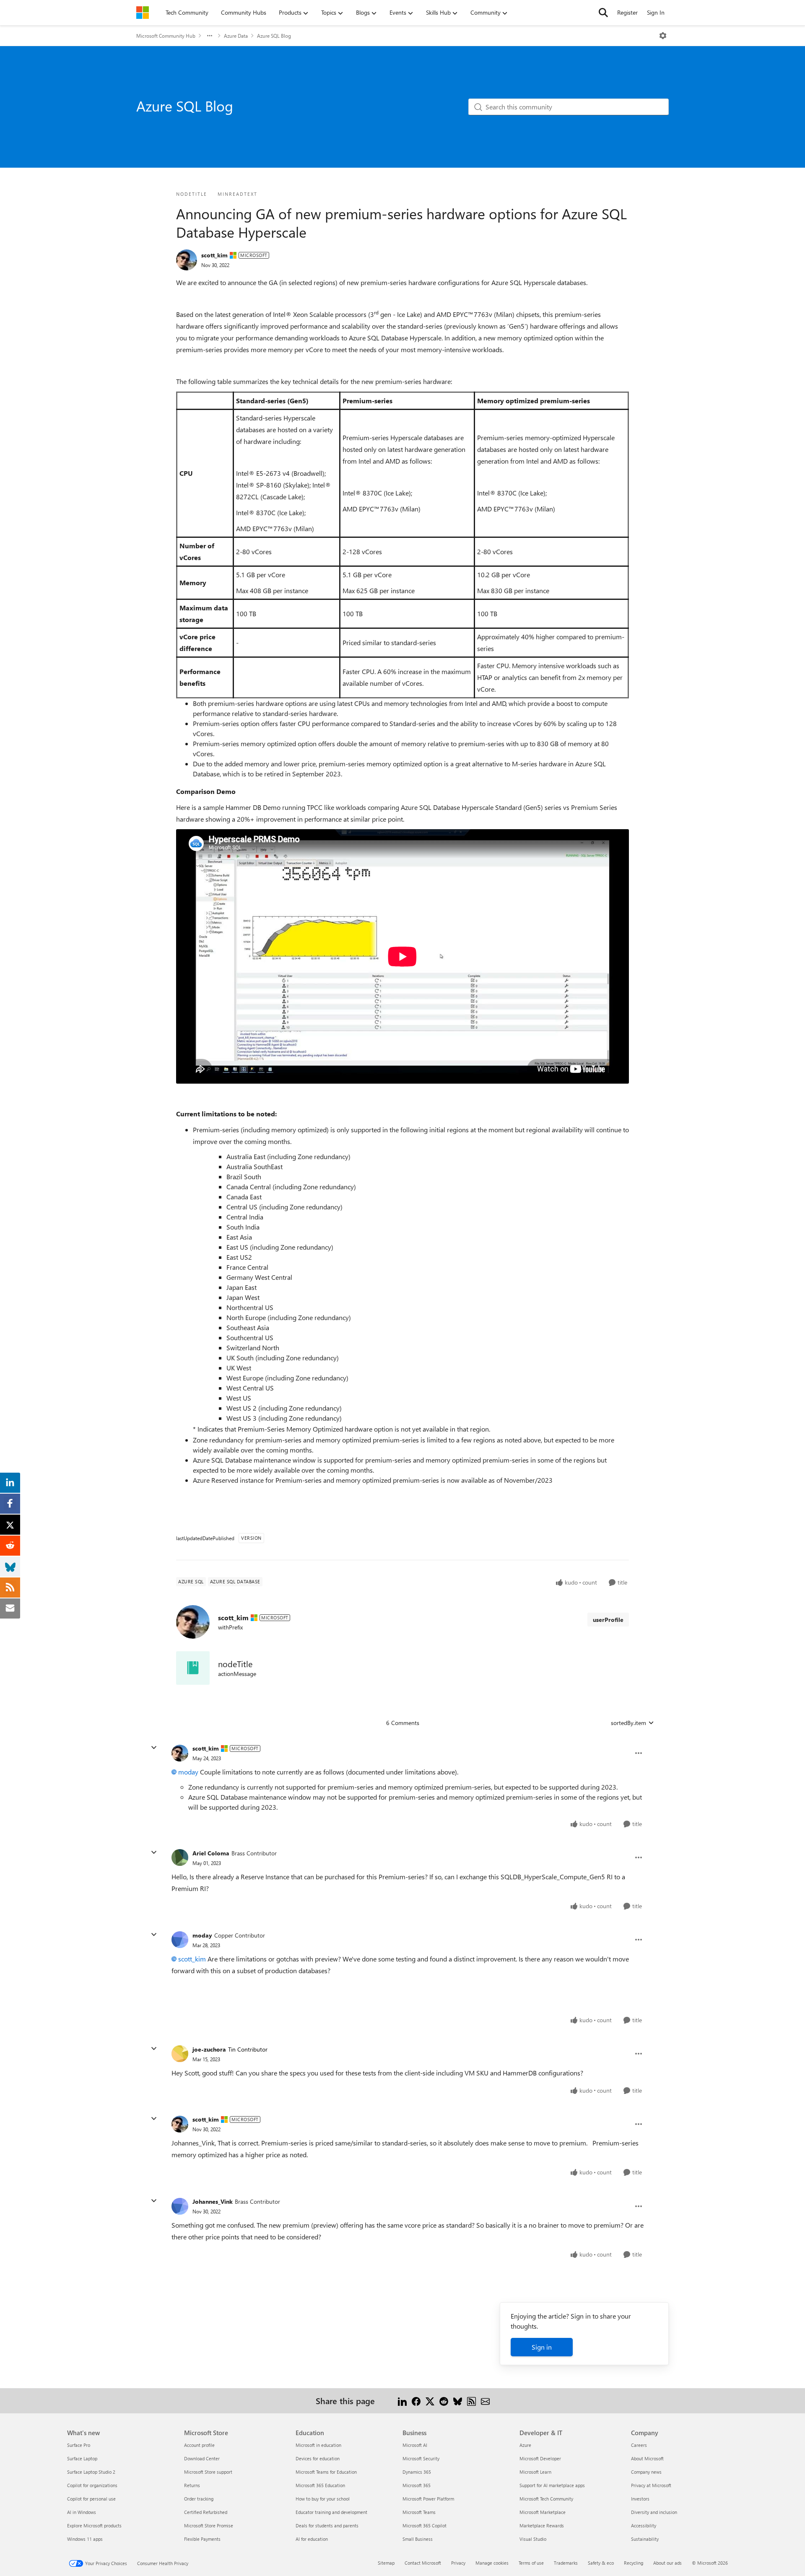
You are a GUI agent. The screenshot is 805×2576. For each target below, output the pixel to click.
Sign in (542, 2347)
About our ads (667, 2563)
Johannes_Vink (213, 2201)
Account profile (199, 2445)
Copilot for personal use (91, 2499)
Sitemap (386, 2563)
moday (188, 1772)
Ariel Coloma (211, 1853)
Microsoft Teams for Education (326, 2472)
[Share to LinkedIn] (402, 2401)
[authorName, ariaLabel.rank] (187, 260)
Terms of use (531, 2563)
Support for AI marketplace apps (552, 2485)
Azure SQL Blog (274, 36)
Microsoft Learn (535, 2472)
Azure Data (236, 36)
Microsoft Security (421, 2458)
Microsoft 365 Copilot (425, 2525)
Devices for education (318, 2458)
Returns (192, 2485)
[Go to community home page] (143, 13)
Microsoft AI (415, 2445)
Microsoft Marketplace (543, 2512)
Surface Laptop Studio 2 (91, 2472)
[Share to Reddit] (444, 2401)
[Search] (603, 13)
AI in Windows (82, 2512)
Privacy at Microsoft (651, 2485)
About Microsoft (647, 2458)
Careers (639, 2445)
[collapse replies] (154, 1748)
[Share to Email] (485, 2401)
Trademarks (566, 2563)
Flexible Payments (202, 2539)
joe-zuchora (209, 2049)
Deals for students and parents (327, 2525)
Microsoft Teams (419, 2512)
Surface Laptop (82, 2458)
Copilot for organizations (92, 2485)
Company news (646, 2472)
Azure (525, 2445)
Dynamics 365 (417, 2472)
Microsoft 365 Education (320, 2485)
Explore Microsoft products (94, 2525)
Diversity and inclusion (654, 2512)
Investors (640, 2499)
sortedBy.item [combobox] (628, 1723)
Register (627, 12)
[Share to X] (430, 2401)
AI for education (312, 2539)
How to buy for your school (323, 2499)
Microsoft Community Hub (166, 36)
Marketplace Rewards (542, 2525)
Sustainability (645, 2539)
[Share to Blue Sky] (458, 2401)
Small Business (418, 2539)
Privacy (458, 2563)
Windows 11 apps (85, 2539)
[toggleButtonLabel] (663, 36)
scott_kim (214, 255)
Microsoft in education (318, 2445)
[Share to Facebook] (416, 2401)
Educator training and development (331, 2512)
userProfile (608, 1620)
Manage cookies (492, 2563)
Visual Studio (533, 2539)
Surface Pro (79, 2445)
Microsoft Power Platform (428, 2499)
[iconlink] (193, 1668)
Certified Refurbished (206, 2512)
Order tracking (199, 2499)
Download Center (202, 2458)
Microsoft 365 (417, 2485)
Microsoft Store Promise (209, 2525)
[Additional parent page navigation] (210, 36)
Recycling (634, 2563)
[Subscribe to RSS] (471, 2401)
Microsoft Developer (540, 2458)
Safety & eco (601, 2563)
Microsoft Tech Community (546, 2499)
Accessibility (644, 2525)
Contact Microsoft (423, 2563)
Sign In (656, 12)
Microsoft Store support (208, 2472)
